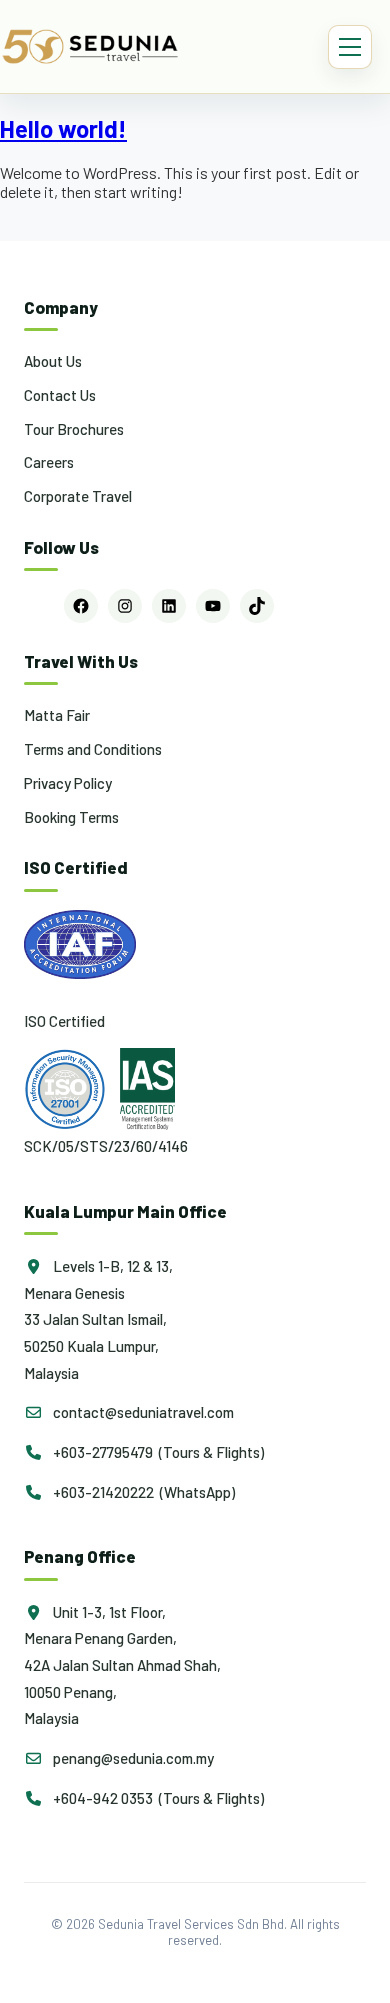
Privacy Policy (68, 783)
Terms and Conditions (93, 749)
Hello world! (63, 128)
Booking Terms (71, 817)
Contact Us (60, 395)
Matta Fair (57, 715)
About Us (53, 361)
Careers (49, 462)
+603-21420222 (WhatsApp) (142, 1492)
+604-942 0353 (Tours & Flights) (157, 1798)
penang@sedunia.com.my (132, 1758)
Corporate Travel (78, 496)
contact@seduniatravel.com (142, 1412)
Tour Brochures (74, 429)
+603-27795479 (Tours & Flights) (157, 1452)
